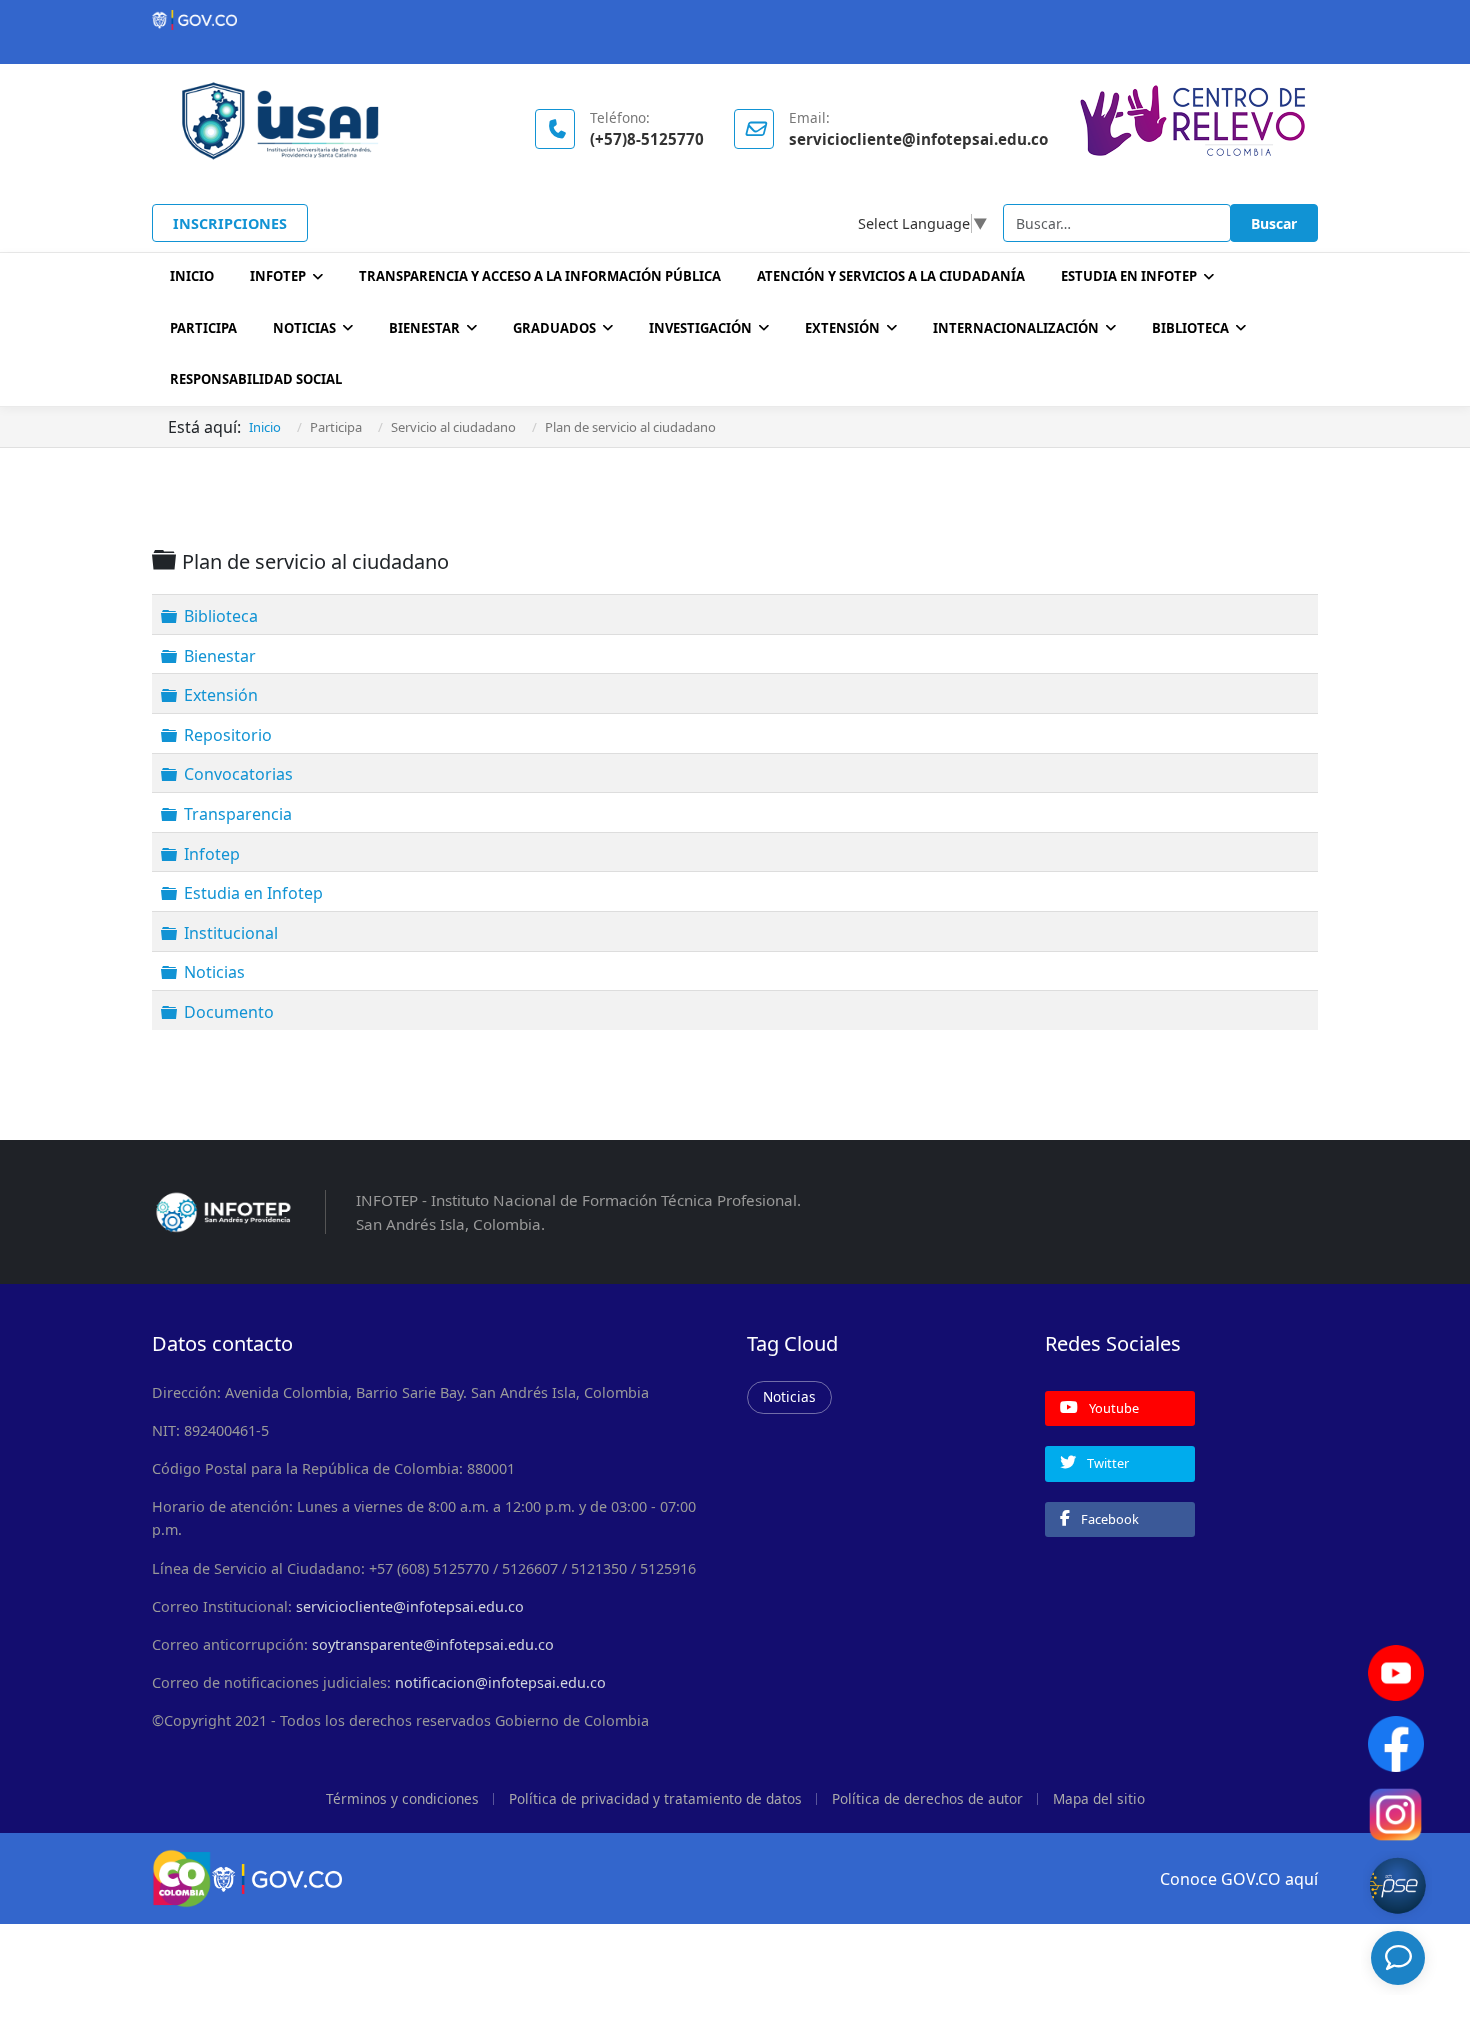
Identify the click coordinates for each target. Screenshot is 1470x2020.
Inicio (192, 276)
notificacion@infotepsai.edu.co (500, 1682)
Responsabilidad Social (256, 379)
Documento (229, 1012)
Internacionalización (1016, 328)
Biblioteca (221, 616)
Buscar (1274, 223)
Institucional (231, 933)
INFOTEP (278, 276)
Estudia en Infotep (253, 893)
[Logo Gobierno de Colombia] (735, 20)
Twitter (1106, 1463)
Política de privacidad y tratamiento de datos (655, 1798)
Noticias (304, 328)
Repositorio (228, 735)
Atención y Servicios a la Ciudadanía (891, 276)
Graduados (554, 328)
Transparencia (238, 814)
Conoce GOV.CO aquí (1239, 1879)
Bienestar (424, 328)
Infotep (212, 853)
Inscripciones (230, 223)
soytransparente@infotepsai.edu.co (433, 1644)
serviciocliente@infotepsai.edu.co (410, 1606)
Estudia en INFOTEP (1129, 276)
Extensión (842, 328)
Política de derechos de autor (927, 1798)
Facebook (1108, 1519)
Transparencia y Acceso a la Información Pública (540, 276)
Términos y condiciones (402, 1798)
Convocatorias (238, 774)
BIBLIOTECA (1190, 328)
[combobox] (1117, 223)
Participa (203, 328)
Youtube (1112, 1408)
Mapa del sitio (1099, 1798)
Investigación (700, 328)
